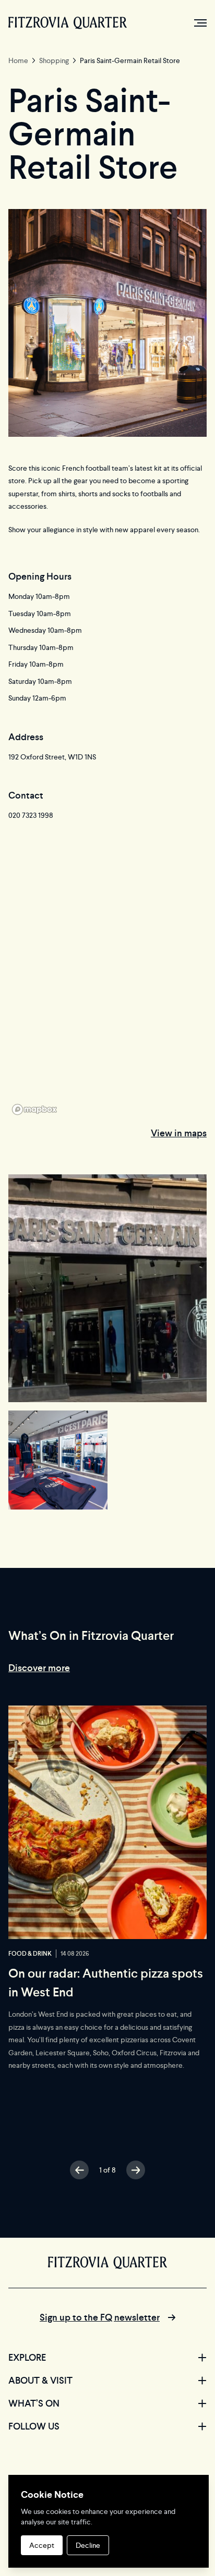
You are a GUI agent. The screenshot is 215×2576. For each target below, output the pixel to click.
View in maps (179, 1133)
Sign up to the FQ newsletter (100, 2317)
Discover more (39, 1668)
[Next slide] (136, 2170)
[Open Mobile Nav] (200, 23)
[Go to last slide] (79, 2170)
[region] (107, 987)
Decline (88, 2545)
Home (18, 60)
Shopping (54, 60)
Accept (42, 2545)
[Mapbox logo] (34, 1109)
